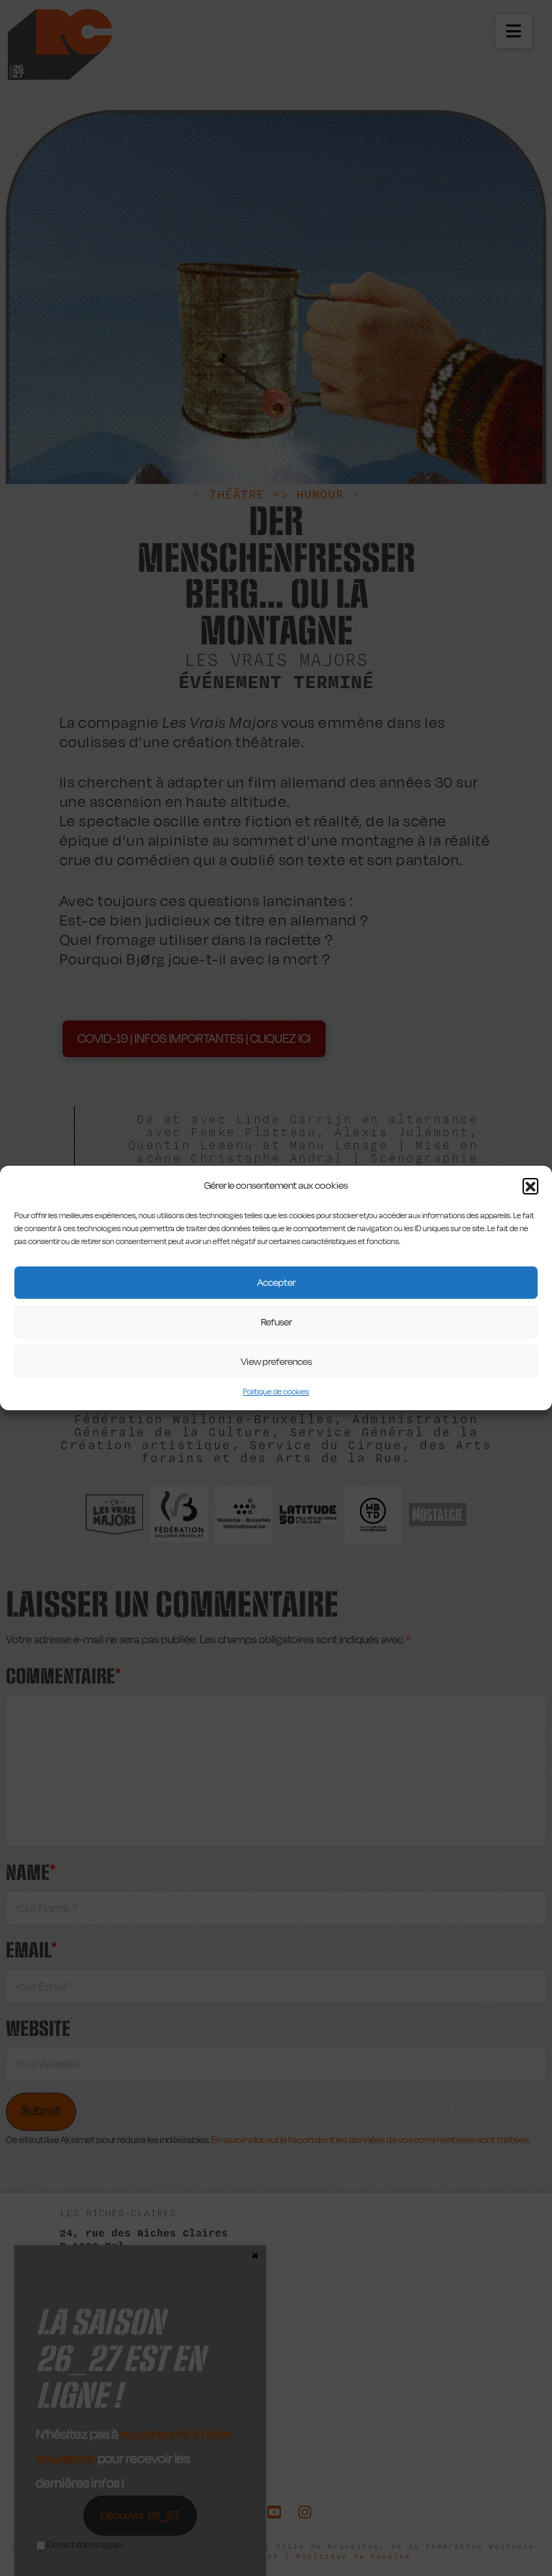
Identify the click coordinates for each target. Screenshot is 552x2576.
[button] (530, 1186)
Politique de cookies (276, 1392)
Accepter (276, 1282)
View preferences (276, 1361)
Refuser (276, 1322)
